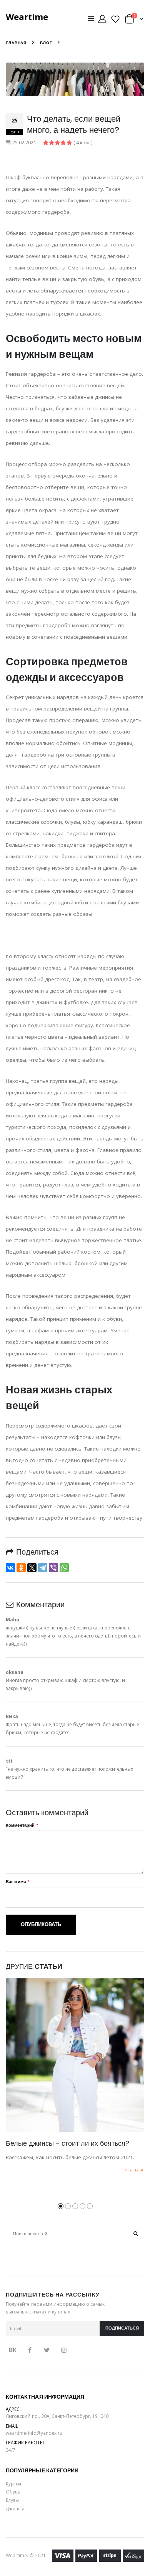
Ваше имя (16, 1882)
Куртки (13, 2483)
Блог (46, 43)
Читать (130, 2170)
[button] (134, 21)
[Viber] (53, 1568)
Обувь (13, 2492)
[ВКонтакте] (10, 1568)
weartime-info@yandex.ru (34, 2433)
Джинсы (15, 2508)
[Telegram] (43, 1568)
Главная (16, 43)
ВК (13, 2350)
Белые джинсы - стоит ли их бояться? (67, 2143)
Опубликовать (41, 1924)
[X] (32, 1568)
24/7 (11, 2450)
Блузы (12, 2500)
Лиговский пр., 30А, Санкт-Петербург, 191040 (57, 2416)
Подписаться (122, 2328)
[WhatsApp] (64, 1568)
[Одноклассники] (21, 1568)
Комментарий (20, 1825)
